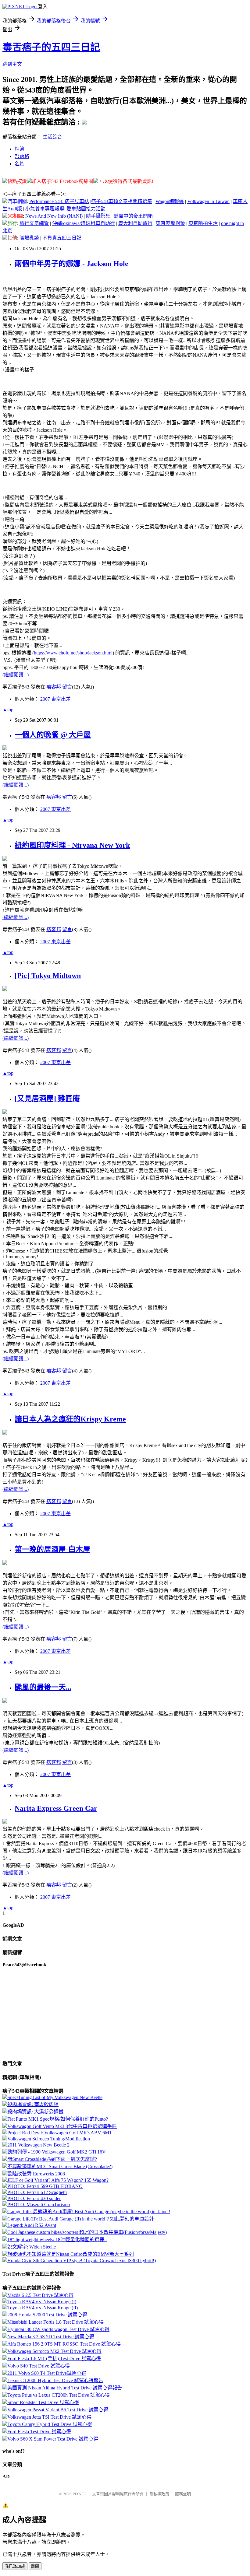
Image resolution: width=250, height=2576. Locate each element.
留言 (67, 687)
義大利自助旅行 (135, 223)
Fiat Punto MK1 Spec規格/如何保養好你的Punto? (58, 2119)
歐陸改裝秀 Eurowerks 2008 (36, 2174)
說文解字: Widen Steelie (32, 2247)
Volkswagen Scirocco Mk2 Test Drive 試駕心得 (54, 2351)
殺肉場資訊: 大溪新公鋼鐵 (35, 2112)
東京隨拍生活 (203, 223)
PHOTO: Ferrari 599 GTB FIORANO (45, 2186)
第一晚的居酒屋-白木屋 (52, 1549)
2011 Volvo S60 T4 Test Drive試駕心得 (47, 2373)
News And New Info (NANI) (54, 216)
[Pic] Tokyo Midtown (48, 976)
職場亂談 (29, 238)
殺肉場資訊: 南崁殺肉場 (33, 2104)
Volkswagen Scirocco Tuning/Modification (49, 2139)
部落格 (22, 156)
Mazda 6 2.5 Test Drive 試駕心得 (40, 2295)
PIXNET (79, 2494)
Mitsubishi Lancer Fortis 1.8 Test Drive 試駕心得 (55, 2322)
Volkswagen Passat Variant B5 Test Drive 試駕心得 (58, 2410)
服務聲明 (183, 2494)
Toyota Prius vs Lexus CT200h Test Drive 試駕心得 (59, 2395)
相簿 (20, 149)
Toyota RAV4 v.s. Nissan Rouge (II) (43, 2308)
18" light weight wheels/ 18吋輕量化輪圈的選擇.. (57, 2240)
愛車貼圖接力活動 (86, 209)
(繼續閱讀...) (16, 675)
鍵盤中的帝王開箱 (133, 216)
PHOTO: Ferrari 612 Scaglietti (37, 2192)
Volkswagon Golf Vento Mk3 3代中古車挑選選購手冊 (62, 2126)
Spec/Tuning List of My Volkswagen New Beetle (55, 2097)
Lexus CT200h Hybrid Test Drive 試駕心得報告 (55, 2380)
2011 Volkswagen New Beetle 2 (38, 2145)
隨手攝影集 (98, 216)
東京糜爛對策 (170, 223)
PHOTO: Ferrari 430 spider (34, 2198)
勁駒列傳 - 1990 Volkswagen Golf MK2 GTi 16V (57, 2152)
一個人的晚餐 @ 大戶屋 (53, 735)
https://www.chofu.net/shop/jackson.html (73, 653)
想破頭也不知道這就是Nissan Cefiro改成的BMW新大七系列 (71, 2254)
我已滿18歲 (15, 2566)
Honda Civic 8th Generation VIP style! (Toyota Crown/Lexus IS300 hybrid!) (82, 2261)
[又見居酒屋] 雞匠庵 (47, 1099)
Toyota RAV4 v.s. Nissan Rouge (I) (42, 2302)
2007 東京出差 (55, 699)
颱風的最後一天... (43, 1687)
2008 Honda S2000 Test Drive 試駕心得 (47, 2315)
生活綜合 (52, 137)
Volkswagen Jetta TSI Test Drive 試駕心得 (49, 2417)
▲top (8, 710)
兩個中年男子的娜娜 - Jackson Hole (71, 264)
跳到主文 (12, 64)
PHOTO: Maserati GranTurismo (39, 2204)
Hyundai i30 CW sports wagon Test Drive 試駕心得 (58, 2329)
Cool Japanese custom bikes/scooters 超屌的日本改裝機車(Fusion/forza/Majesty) (87, 2232)
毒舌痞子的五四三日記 (51, 47)
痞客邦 (54, 687)
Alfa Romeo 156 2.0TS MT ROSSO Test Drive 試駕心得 (64, 2344)
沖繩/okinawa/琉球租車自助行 (84, 223)
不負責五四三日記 (62, 238)
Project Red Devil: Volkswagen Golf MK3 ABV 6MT (60, 2133)
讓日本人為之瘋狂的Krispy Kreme (70, 1419)
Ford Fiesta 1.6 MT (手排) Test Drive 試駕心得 (54, 2359)
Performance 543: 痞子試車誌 (59, 201)
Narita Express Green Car (56, 1808)
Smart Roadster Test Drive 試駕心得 (43, 2402)
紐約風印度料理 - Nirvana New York (72, 845)
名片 (20, 164)
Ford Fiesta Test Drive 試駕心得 (39, 2432)
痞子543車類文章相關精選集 (122, 201)
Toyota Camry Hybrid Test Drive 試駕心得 (50, 2424)
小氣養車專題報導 (45, 209)
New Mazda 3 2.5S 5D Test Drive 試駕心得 (51, 2337)
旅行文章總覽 (34, 223)
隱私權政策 (159, 2494)
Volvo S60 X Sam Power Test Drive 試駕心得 (53, 2439)
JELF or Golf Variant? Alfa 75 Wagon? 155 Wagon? (58, 2180)
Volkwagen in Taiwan (208, 201)
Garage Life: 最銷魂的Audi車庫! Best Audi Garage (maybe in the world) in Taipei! (89, 2212)
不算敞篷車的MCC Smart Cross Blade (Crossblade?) (60, 2166)
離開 (35, 2566)
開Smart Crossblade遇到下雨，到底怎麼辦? (52, 2159)
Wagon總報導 (170, 201)
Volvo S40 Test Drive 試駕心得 (39, 2366)
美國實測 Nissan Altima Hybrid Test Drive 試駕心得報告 (65, 2388)
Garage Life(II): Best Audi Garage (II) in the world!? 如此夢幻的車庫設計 (81, 2219)
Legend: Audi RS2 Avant (32, 2225)
